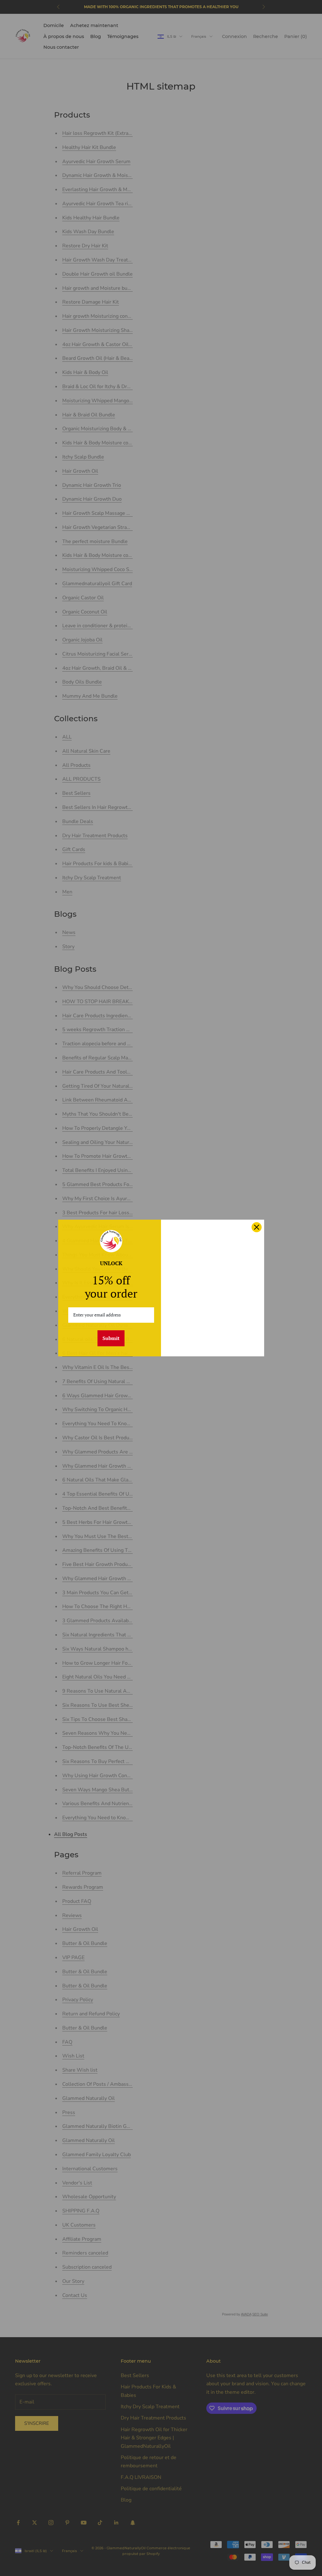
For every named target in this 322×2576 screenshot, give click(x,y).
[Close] (257, 1227)
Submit (111, 1338)
